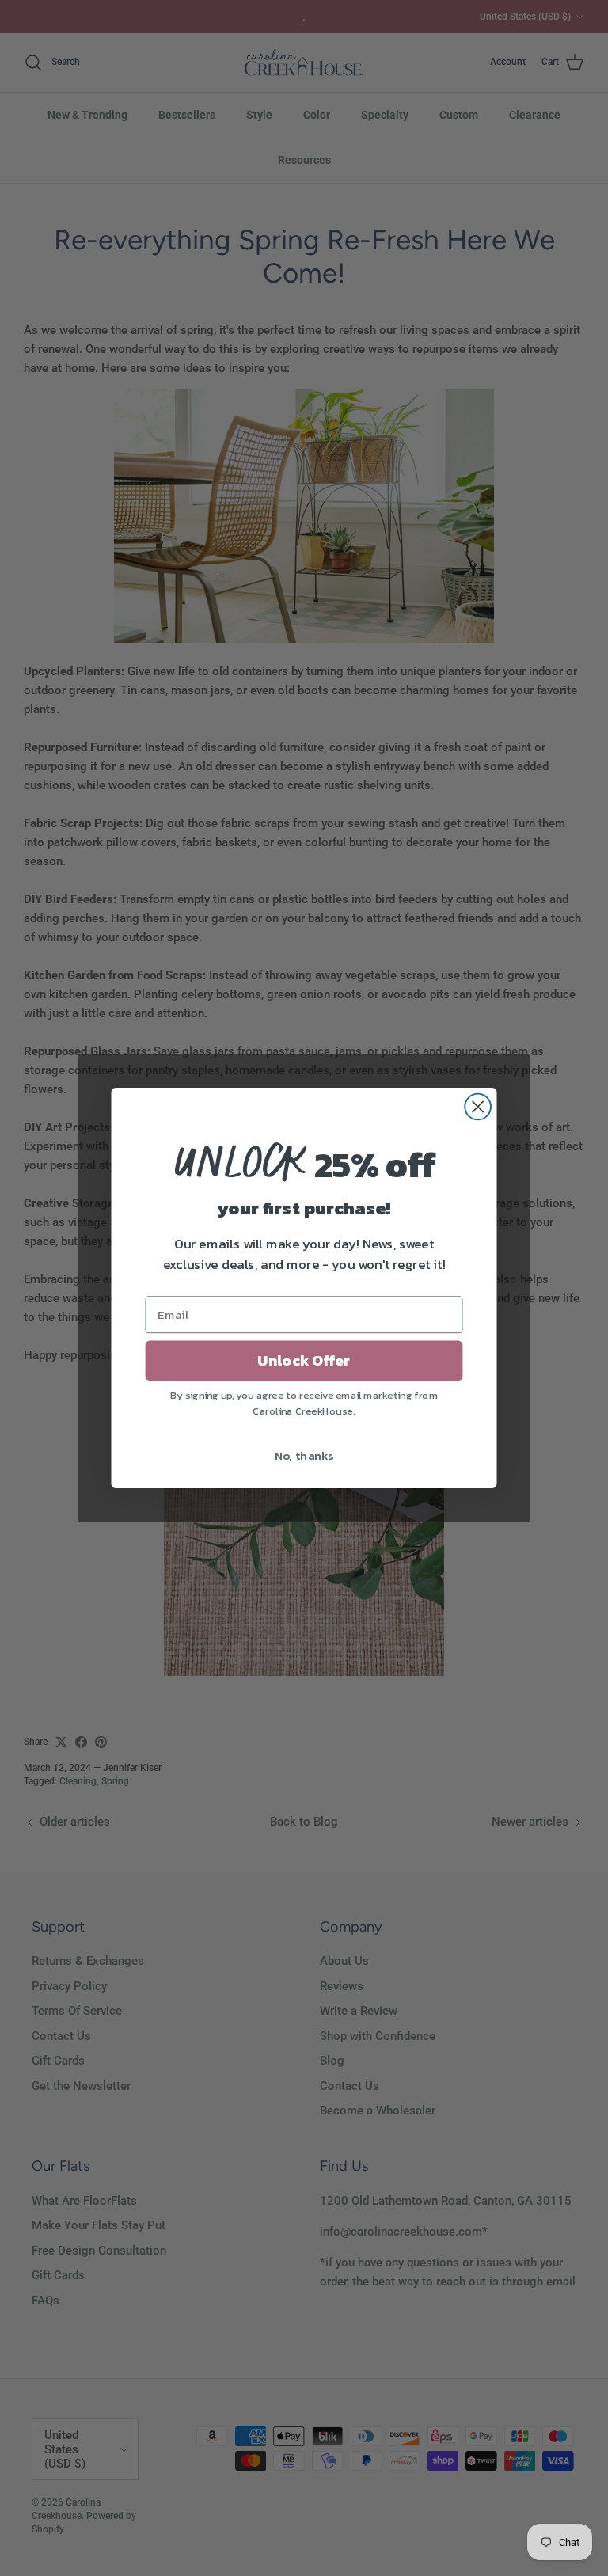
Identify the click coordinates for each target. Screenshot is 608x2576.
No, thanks (304, 1455)
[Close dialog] (478, 1107)
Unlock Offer (304, 1361)
